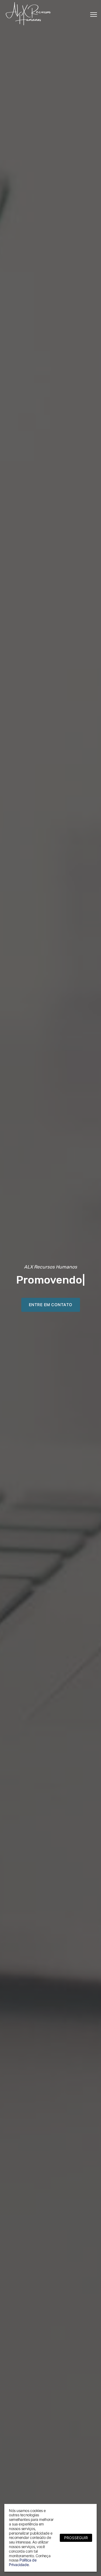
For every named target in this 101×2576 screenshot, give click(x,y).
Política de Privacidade (23, 2562)
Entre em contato (51, 1305)
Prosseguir (76, 2538)
